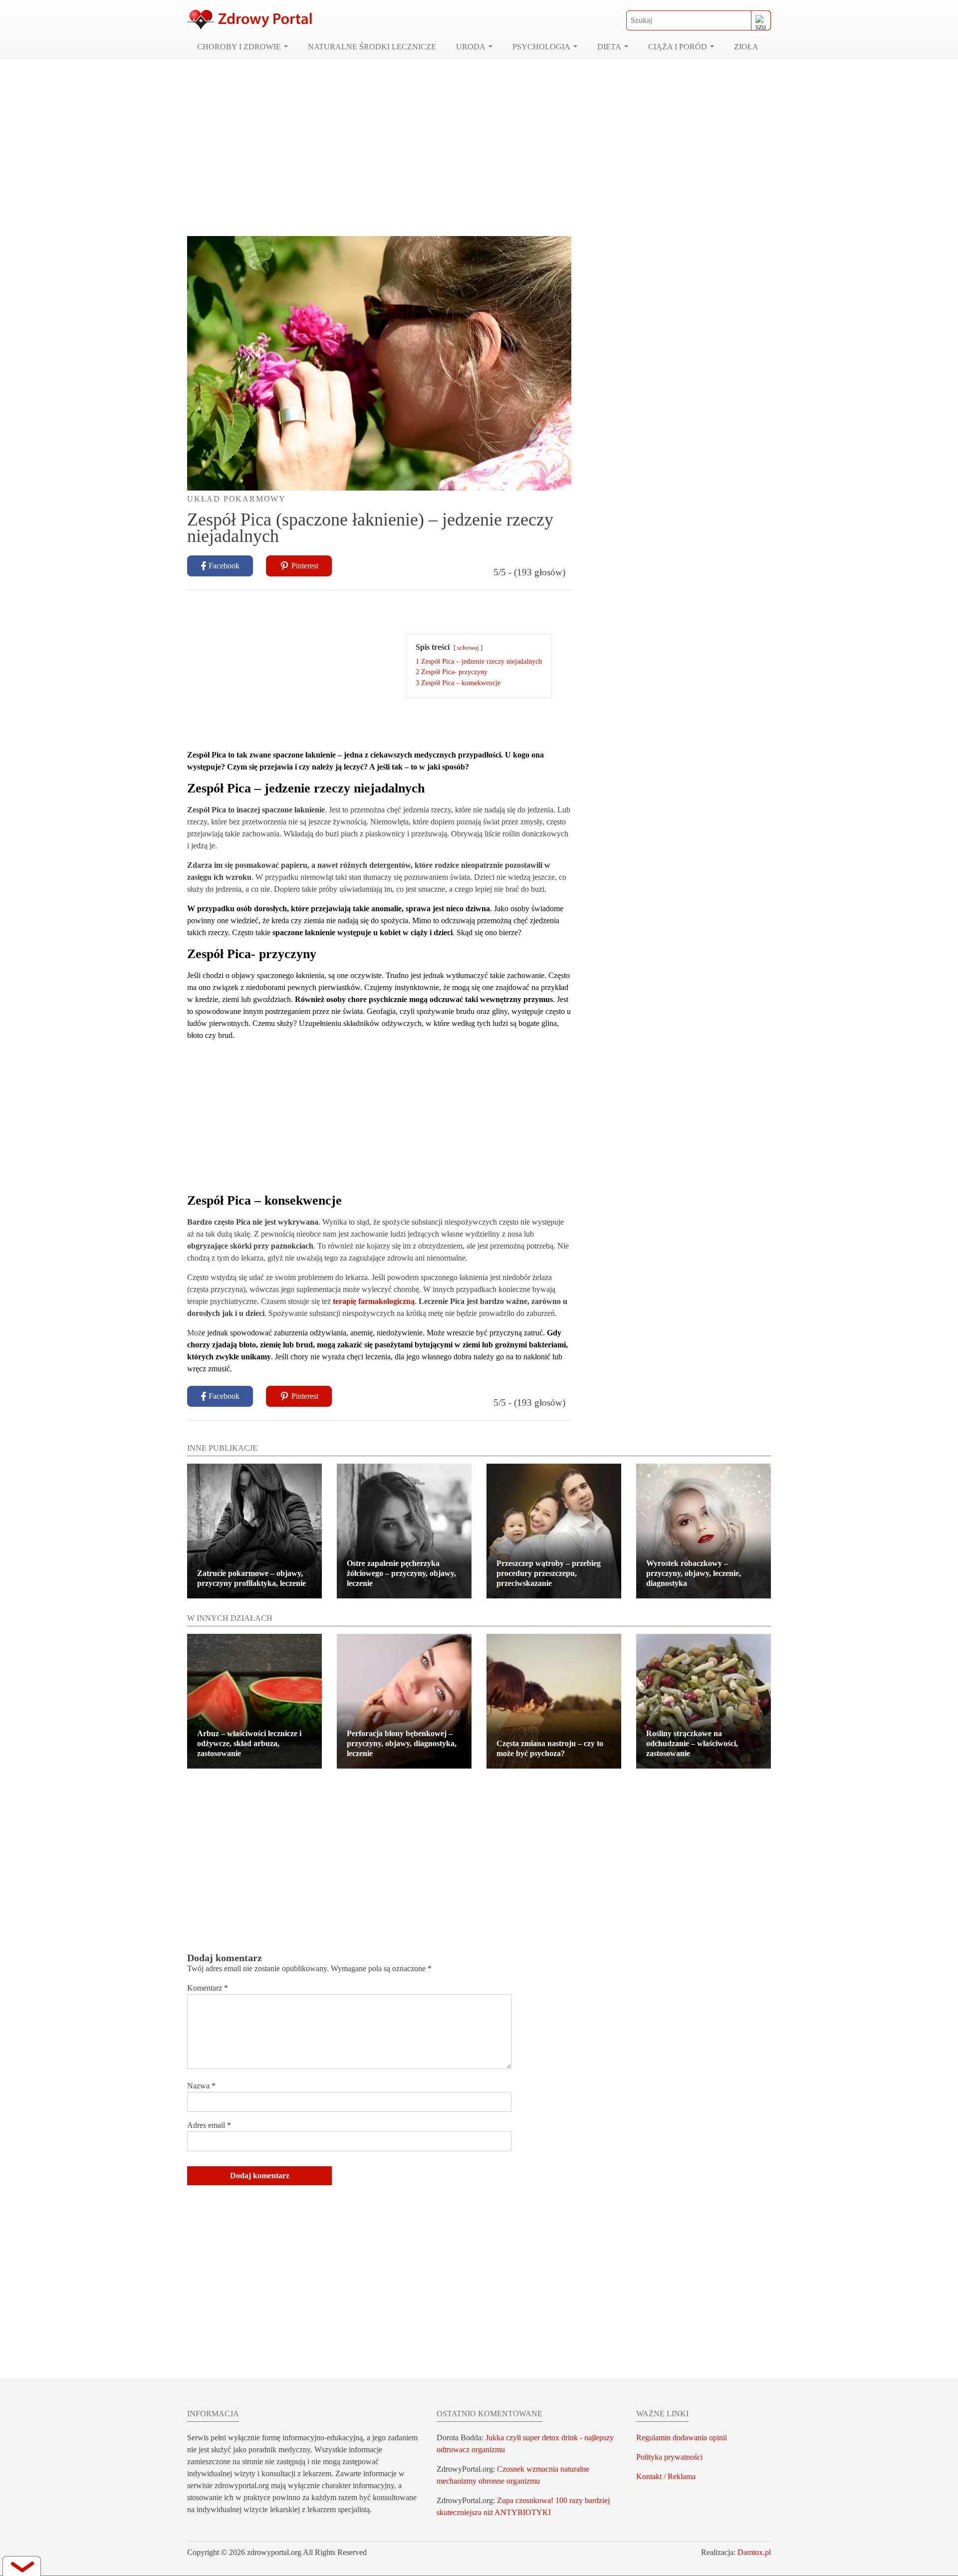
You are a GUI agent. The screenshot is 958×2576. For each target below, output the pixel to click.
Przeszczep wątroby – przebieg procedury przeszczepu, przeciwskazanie (549, 1573)
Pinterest (305, 566)
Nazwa (201, 2086)
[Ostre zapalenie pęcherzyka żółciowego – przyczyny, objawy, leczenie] (404, 1531)
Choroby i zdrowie (239, 47)
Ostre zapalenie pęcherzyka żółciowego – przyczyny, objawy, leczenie (401, 1573)
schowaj (468, 648)
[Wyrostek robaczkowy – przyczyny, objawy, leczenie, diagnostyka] (704, 1531)
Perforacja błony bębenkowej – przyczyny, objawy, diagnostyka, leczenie (402, 1743)
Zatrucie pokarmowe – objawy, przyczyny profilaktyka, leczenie (251, 1578)
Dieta (609, 47)
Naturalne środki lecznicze (372, 47)
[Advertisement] (479, 147)
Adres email (209, 2125)
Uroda (471, 47)
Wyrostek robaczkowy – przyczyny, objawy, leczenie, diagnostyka (694, 1573)
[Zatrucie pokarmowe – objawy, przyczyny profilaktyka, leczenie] (254, 1531)
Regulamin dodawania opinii (682, 2438)
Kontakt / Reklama (666, 2476)
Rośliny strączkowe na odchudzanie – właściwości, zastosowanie (692, 1743)
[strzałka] (22, 2566)
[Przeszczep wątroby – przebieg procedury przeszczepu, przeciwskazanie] (554, 1531)
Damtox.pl (754, 2552)
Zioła (746, 47)
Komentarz (208, 1988)
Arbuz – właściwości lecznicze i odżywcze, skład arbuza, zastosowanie (249, 1743)
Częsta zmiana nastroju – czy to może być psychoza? (550, 1748)
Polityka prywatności (669, 2457)
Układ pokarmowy (237, 499)
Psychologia (541, 47)
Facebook (224, 566)
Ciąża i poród (678, 47)
